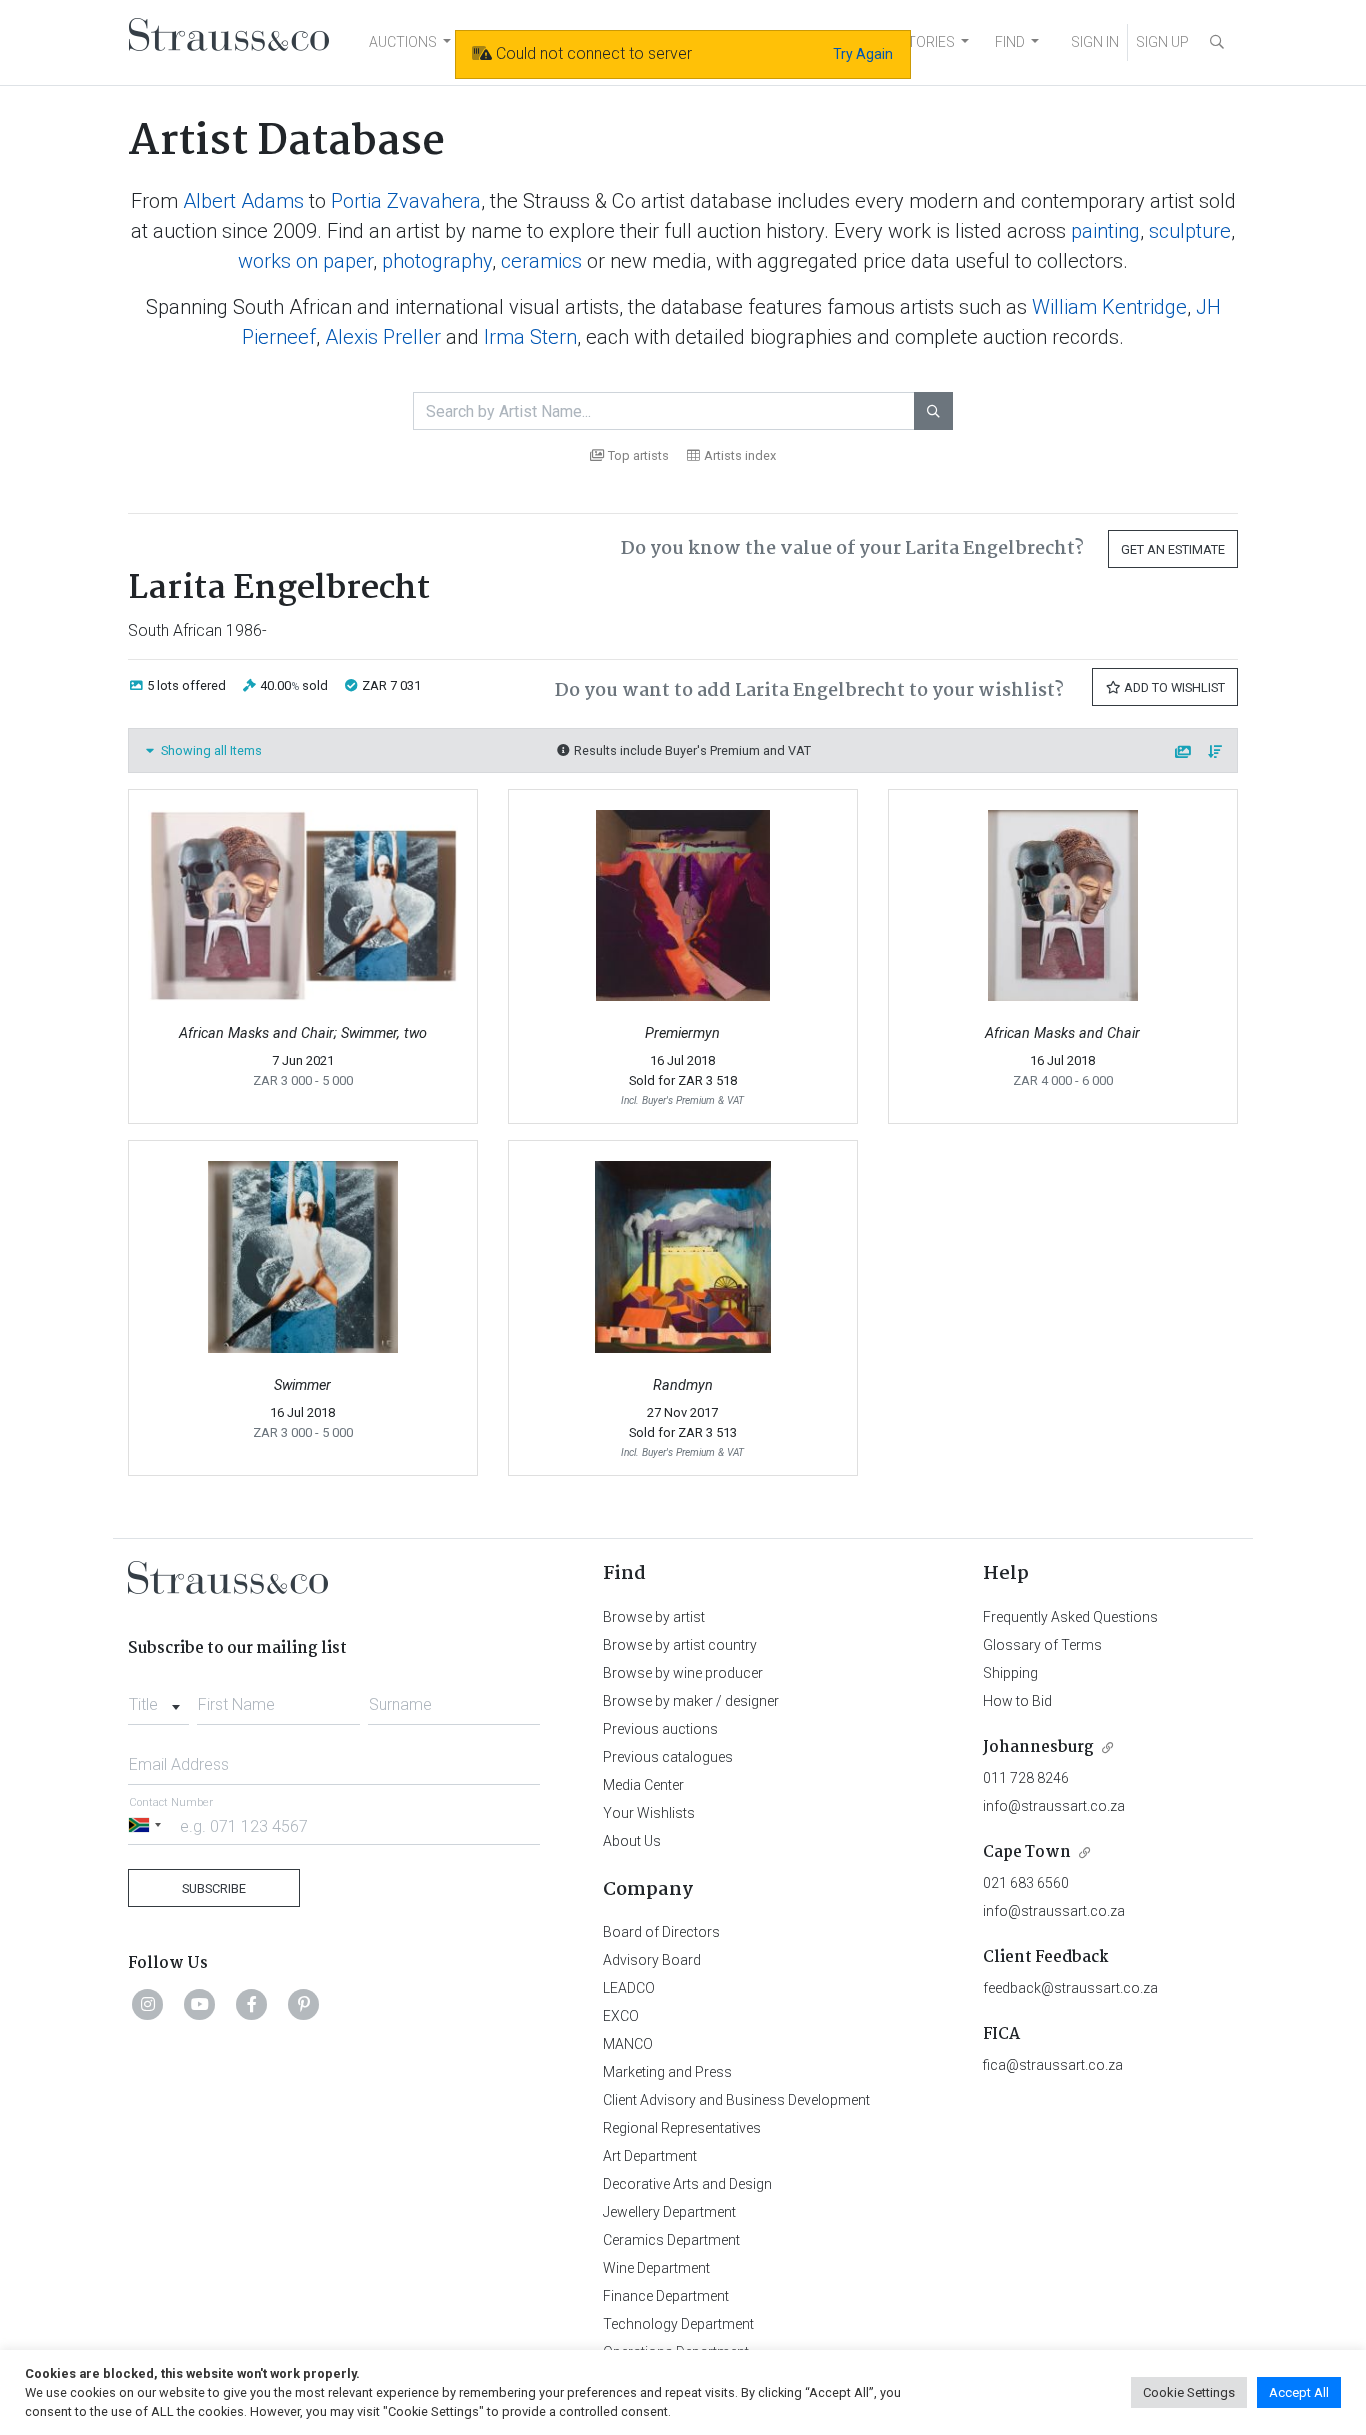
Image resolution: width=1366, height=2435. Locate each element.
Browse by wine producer (683, 1673)
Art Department (650, 2156)
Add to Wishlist (1173, 687)
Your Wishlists (649, 1813)
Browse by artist (654, 1617)
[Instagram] (148, 2004)
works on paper (305, 261)
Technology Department (678, 2324)
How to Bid (1017, 1701)
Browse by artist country (680, 1645)
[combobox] (158, 1699)
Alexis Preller (383, 337)
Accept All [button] (1299, 2392)
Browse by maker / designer (691, 1701)
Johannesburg (1038, 1747)
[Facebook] (252, 2004)
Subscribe (214, 1888)
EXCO (621, 2016)
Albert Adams (243, 201)
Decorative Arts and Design (687, 2184)
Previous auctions (660, 1729)
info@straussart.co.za (1054, 1806)
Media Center (643, 1785)
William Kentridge (1109, 307)
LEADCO (629, 1988)
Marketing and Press (667, 2072)
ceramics (541, 261)
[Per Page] (1184, 752)
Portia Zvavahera (406, 201)
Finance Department (666, 2296)
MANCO (628, 2044)
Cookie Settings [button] (1189, 2392)
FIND (1010, 42)
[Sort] (1216, 752)
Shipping (1010, 1673)
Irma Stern (530, 337)
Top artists (638, 455)
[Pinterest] (304, 2004)
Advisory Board (652, 1960)
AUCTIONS (403, 42)
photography (437, 261)
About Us (632, 1841)
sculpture (1190, 231)
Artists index (740, 455)
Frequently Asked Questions (1070, 1617)
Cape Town (1027, 1852)
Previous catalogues (668, 1757)
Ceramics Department (671, 2240)
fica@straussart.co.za (1053, 2065)
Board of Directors (661, 1932)
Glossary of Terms (1042, 1645)
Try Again (863, 54)
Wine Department (656, 2268)
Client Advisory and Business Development (736, 2100)
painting (1105, 231)
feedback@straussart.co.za (1070, 1988)
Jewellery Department (669, 2212)
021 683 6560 (1026, 1883)
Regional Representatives (682, 2128)
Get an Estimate (1173, 549)
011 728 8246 (1026, 1778)
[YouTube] (200, 2004)
